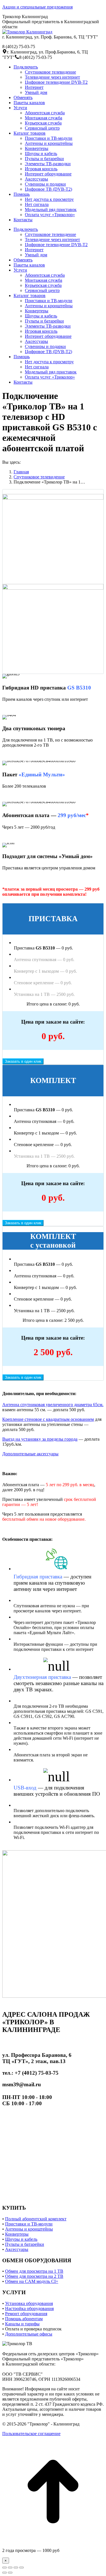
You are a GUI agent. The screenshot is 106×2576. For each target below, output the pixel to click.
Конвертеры (17, 2234)
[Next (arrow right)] (10, 2573)
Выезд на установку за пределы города (40, 1439)
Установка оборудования (29, 2303)
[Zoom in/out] (21, 2568)
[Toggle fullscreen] (16, 2568)
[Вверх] (53, 2541)
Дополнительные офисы (29, 2334)
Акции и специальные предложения (37, 7)
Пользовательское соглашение (31, 2434)
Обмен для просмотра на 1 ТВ (34, 2271)
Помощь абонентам (24, 2319)
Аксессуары (17, 2249)
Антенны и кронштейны (29, 2229)
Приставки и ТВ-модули (29, 2224)
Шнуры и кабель (21, 2239)
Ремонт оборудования (26, 2314)
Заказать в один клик (23, 1061)
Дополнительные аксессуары (30, 1454)
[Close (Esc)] (5, 2568)
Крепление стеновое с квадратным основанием (48, 1419)
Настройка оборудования (29, 2308)
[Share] (10, 2568)
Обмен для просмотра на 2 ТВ (34, 2276)
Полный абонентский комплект (36, 2219)
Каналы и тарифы (22, 2324)
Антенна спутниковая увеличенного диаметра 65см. (53, 1405)
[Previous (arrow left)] (5, 2573)
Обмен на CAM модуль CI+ (32, 2281)
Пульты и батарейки (25, 2244)
